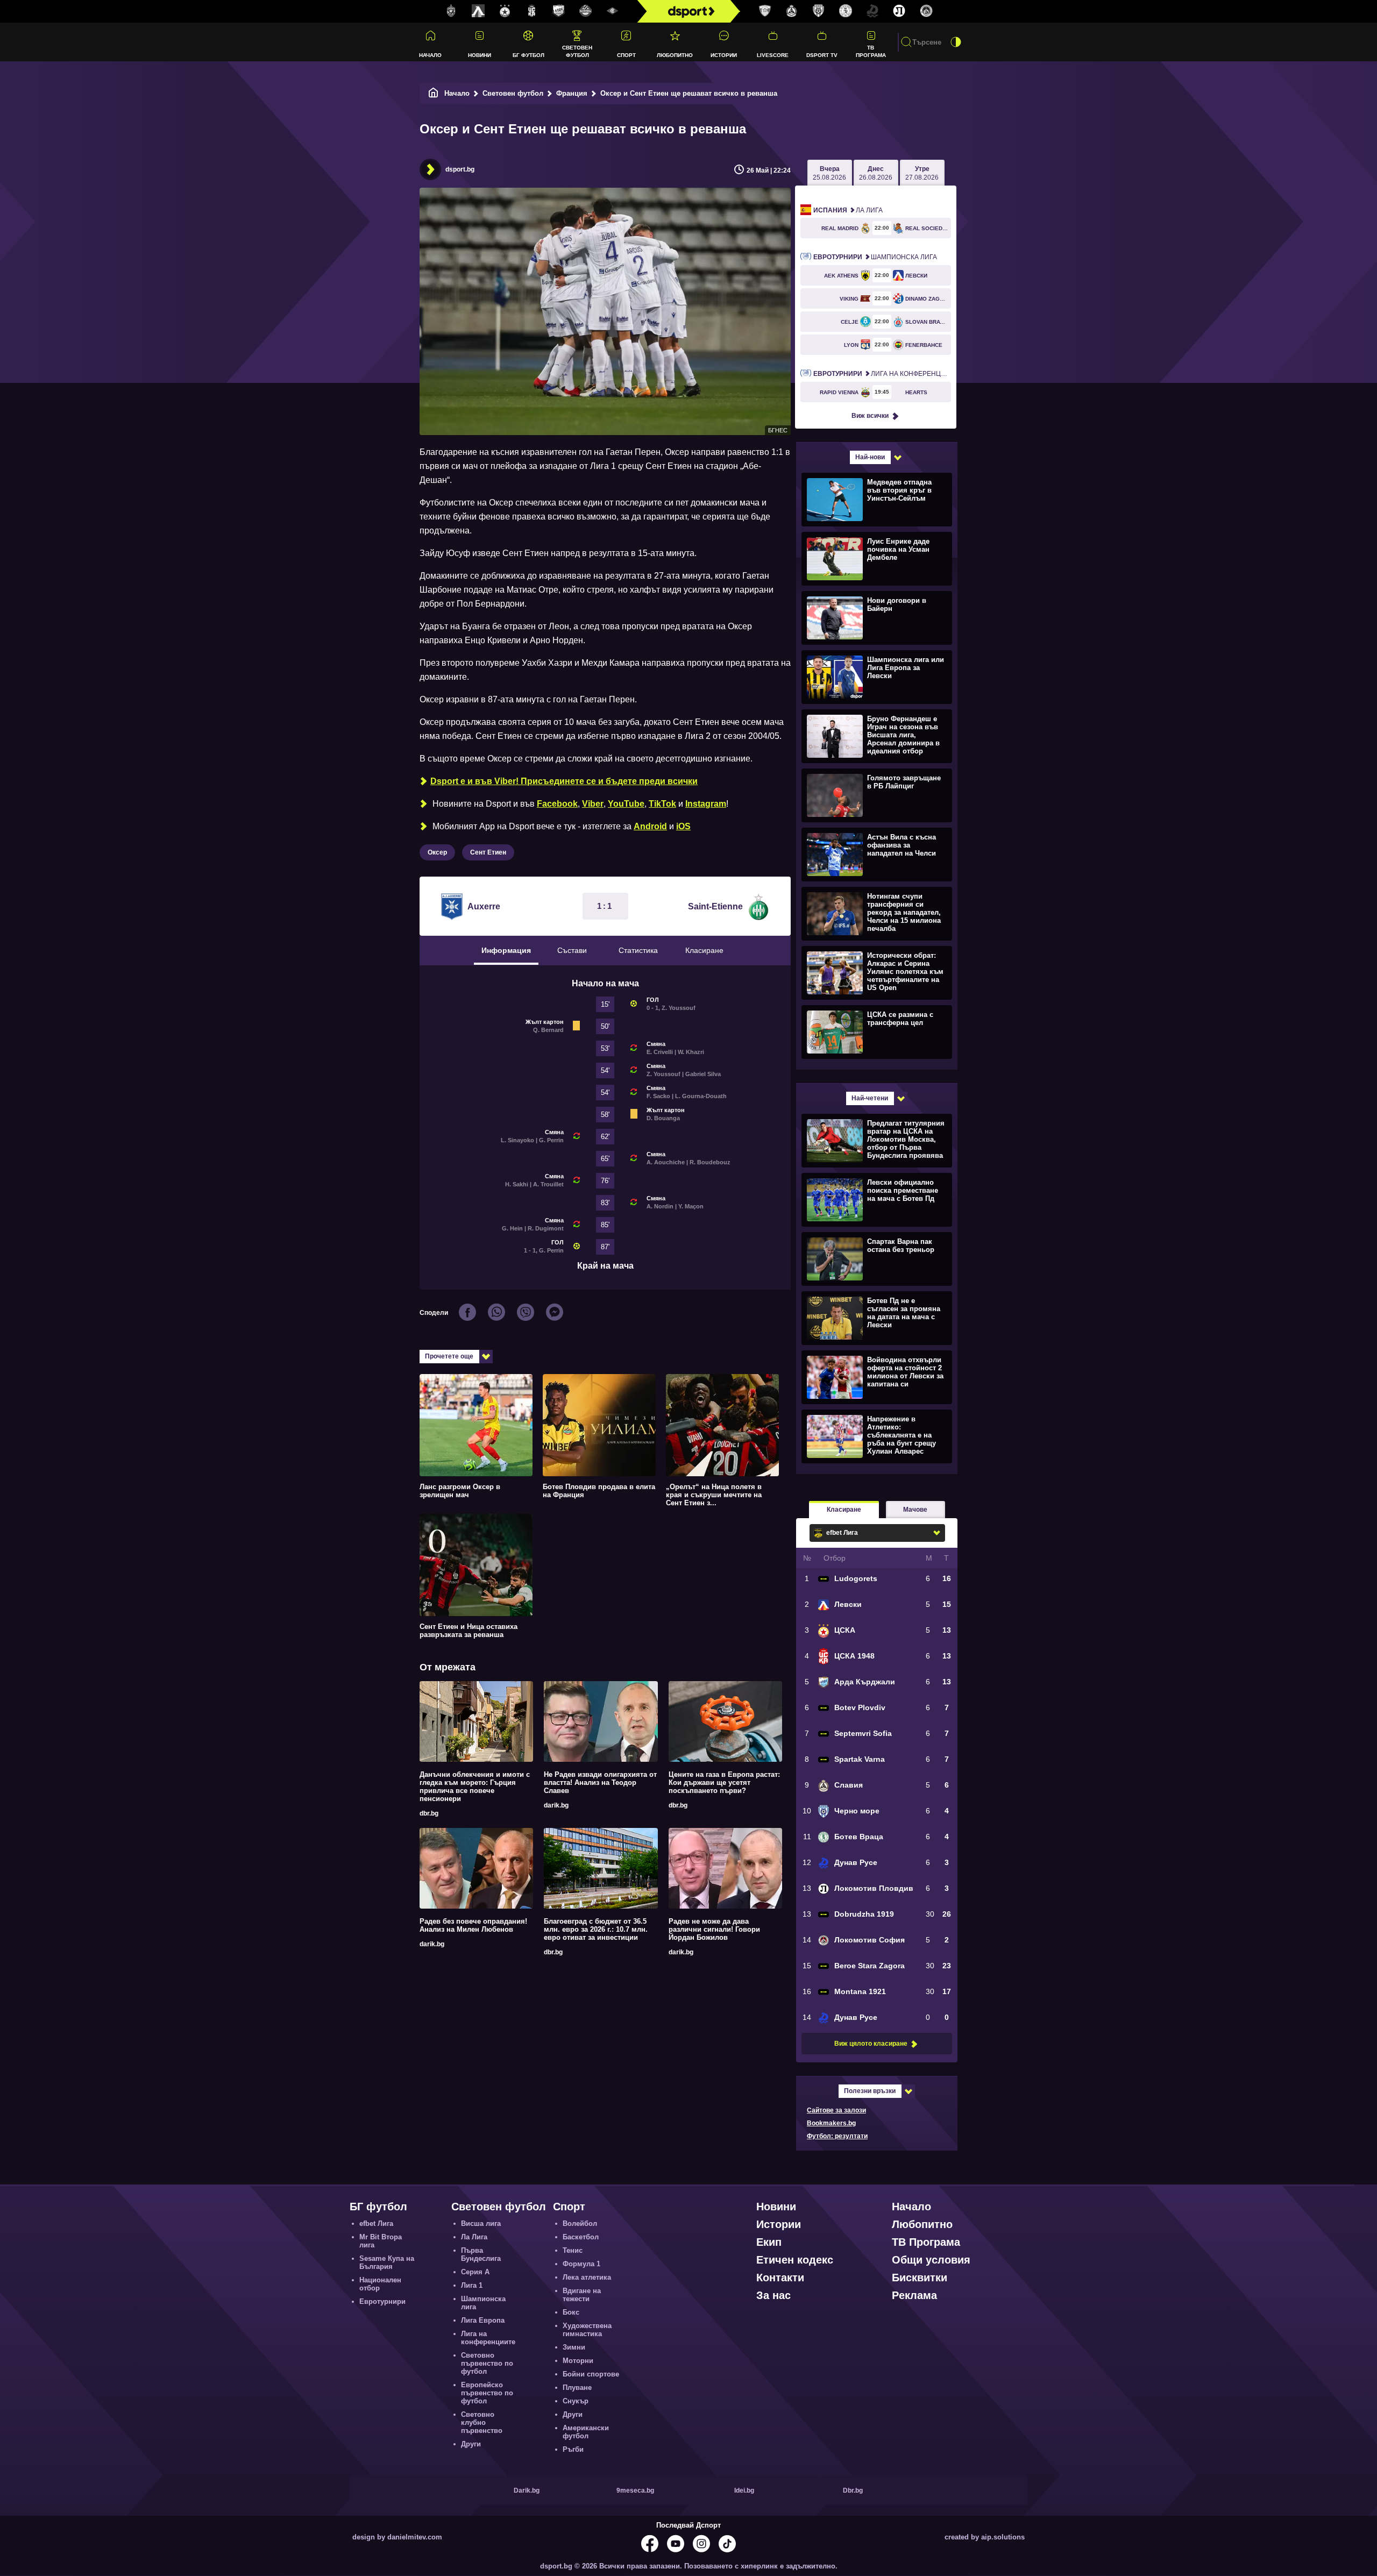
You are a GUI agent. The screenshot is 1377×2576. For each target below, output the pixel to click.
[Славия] (792, 11)
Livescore (773, 55)
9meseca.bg (635, 2490)
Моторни (578, 2361)
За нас (773, 2295)
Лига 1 (472, 2285)
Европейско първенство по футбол (487, 2393)
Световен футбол (577, 51)
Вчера (829, 173)
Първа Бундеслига (481, 2254)
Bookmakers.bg (831, 2123)
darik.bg (556, 1805)
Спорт (626, 55)
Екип (769, 2242)
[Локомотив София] (926, 11)
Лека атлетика (587, 2277)
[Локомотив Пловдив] (899, 11)
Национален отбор (380, 2284)
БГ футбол (528, 55)
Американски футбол (586, 2432)
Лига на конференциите (882, 374)
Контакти (780, 2278)
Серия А (475, 2272)
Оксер (437, 852)
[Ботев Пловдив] (586, 12)
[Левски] (478, 11)
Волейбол (580, 2223)
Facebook (557, 804)
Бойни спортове (591, 2374)
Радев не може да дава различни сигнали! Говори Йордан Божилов (714, 1929)
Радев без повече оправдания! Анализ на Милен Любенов (473, 1925)
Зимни (574, 2347)
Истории (724, 55)
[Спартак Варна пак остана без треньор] (875, 1258)
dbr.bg (429, 1813)
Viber (593, 804)
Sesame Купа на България (387, 2262)
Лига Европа (483, 2320)
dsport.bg (460, 169)
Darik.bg (527, 2490)
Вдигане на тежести (582, 2295)
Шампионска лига (875, 257)
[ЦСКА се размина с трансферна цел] (875, 1031)
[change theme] (956, 42)
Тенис (573, 2250)
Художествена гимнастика (587, 2330)
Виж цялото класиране (871, 2044)
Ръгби (573, 2449)
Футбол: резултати (837, 2136)
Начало (430, 55)
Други (471, 2444)
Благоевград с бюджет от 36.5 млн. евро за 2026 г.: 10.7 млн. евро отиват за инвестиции (596, 1929)
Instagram (706, 804)
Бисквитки (920, 2278)
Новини (480, 55)
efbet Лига (376, 2223)
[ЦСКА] (505, 11)
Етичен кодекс (795, 2260)
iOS (683, 826)
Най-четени (870, 1098)
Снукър (576, 2401)
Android (650, 826)
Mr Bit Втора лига (381, 2241)
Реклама (914, 2295)
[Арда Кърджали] (559, 11)
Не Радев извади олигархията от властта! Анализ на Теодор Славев (600, 1782)
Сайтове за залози (836, 2110)
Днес (876, 173)
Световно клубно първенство (482, 2422)
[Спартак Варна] (765, 11)
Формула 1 (581, 2264)
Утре (922, 173)
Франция (572, 93)
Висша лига (481, 2223)
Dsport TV (822, 55)
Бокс (571, 2312)
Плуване (577, 2388)
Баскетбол (581, 2237)
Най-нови (870, 457)
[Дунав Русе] (872, 11)
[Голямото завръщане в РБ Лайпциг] (875, 795)
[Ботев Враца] (846, 11)
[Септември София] (613, 11)
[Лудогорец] (451, 11)
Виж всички (870, 416)
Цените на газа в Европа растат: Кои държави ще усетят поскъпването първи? (724, 1782)
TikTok (662, 804)
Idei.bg (744, 2490)
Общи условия (931, 2260)
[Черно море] (819, 11)
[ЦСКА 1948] (532, 11)
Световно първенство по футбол (487, 2363)
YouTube (626, 804)
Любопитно (675, 55)
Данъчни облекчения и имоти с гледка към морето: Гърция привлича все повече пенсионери (475, 1787)
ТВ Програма (871, 51)
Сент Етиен (488, 852)
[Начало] (434, 93)
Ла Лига (848, 210)
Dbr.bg (853, 2490)
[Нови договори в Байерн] (875, 617)
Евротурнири (382, 2301)
